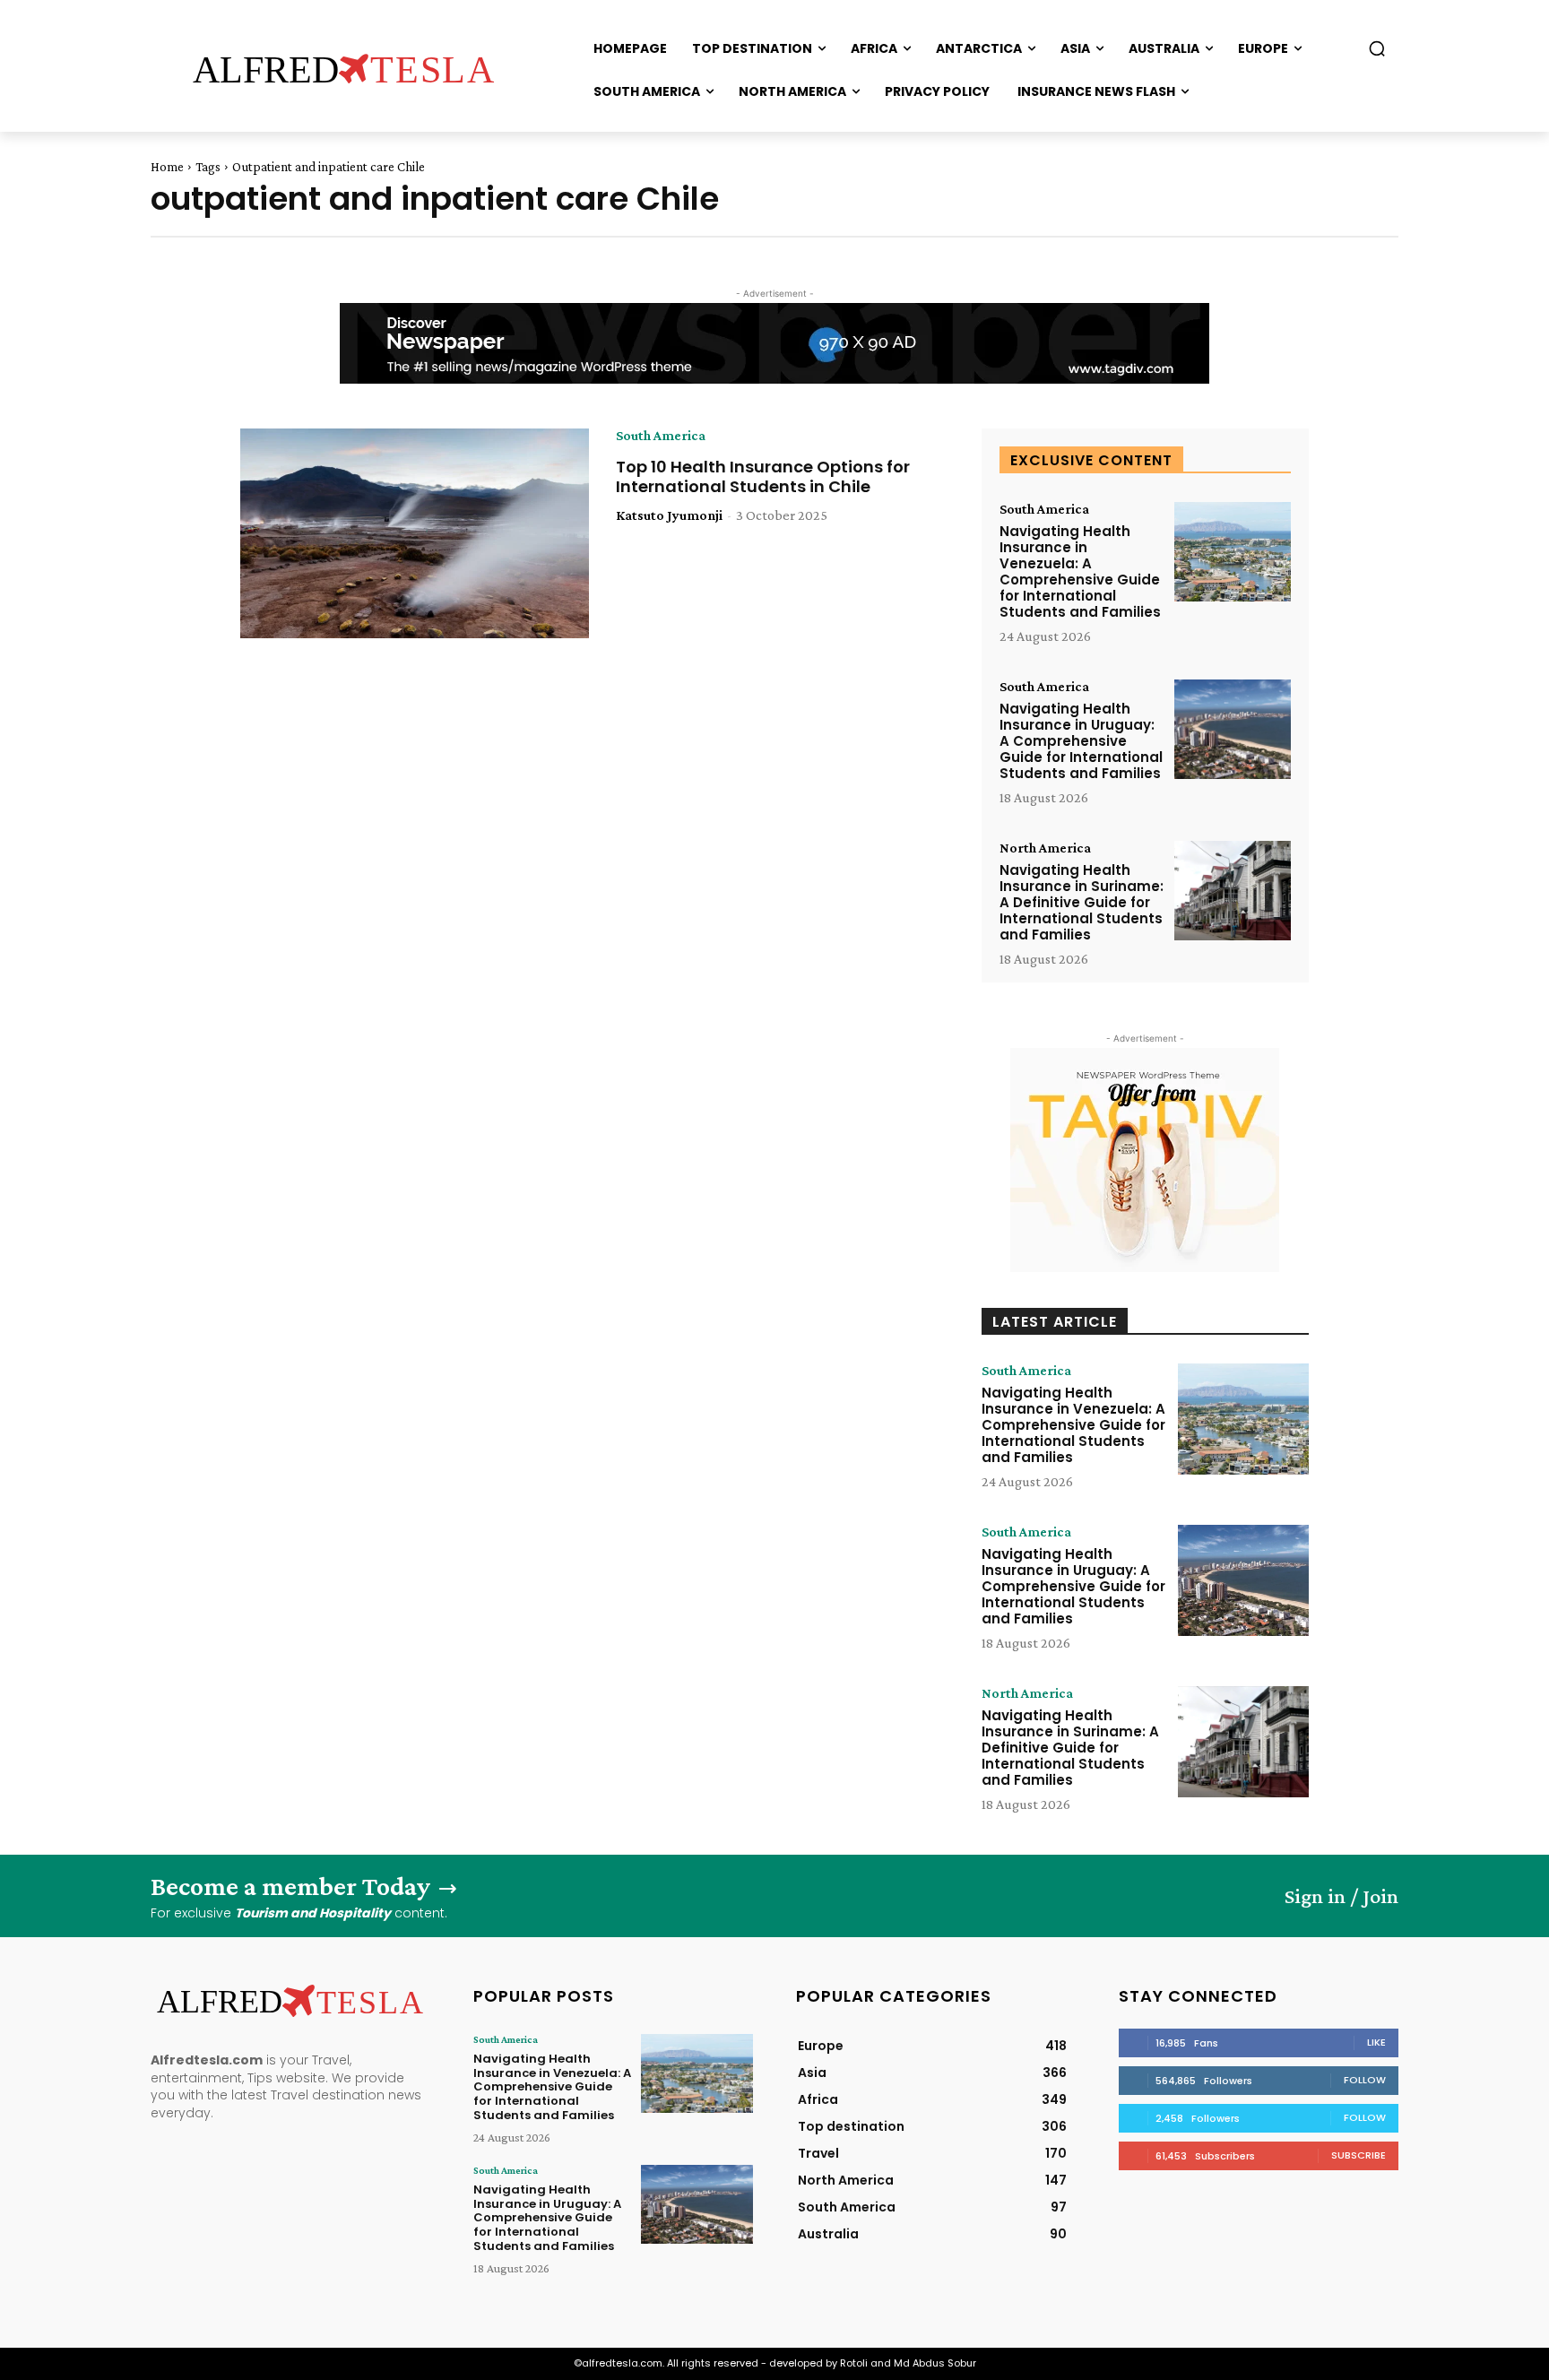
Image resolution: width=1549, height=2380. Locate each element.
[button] (1377, 48)
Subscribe (1359, 2155)
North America (1045, 848)
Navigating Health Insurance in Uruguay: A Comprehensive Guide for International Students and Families (1081, 741)
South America (661, 436)
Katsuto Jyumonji (669, 515)
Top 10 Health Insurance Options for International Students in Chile (763, 476)
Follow (1365, 2080)
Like (1376, 2042)
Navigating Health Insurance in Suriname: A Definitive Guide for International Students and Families (1082, 902)
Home (167, 167)
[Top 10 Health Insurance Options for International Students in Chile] (415, 533)
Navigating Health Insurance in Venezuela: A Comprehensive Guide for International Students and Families (1080, 571)
